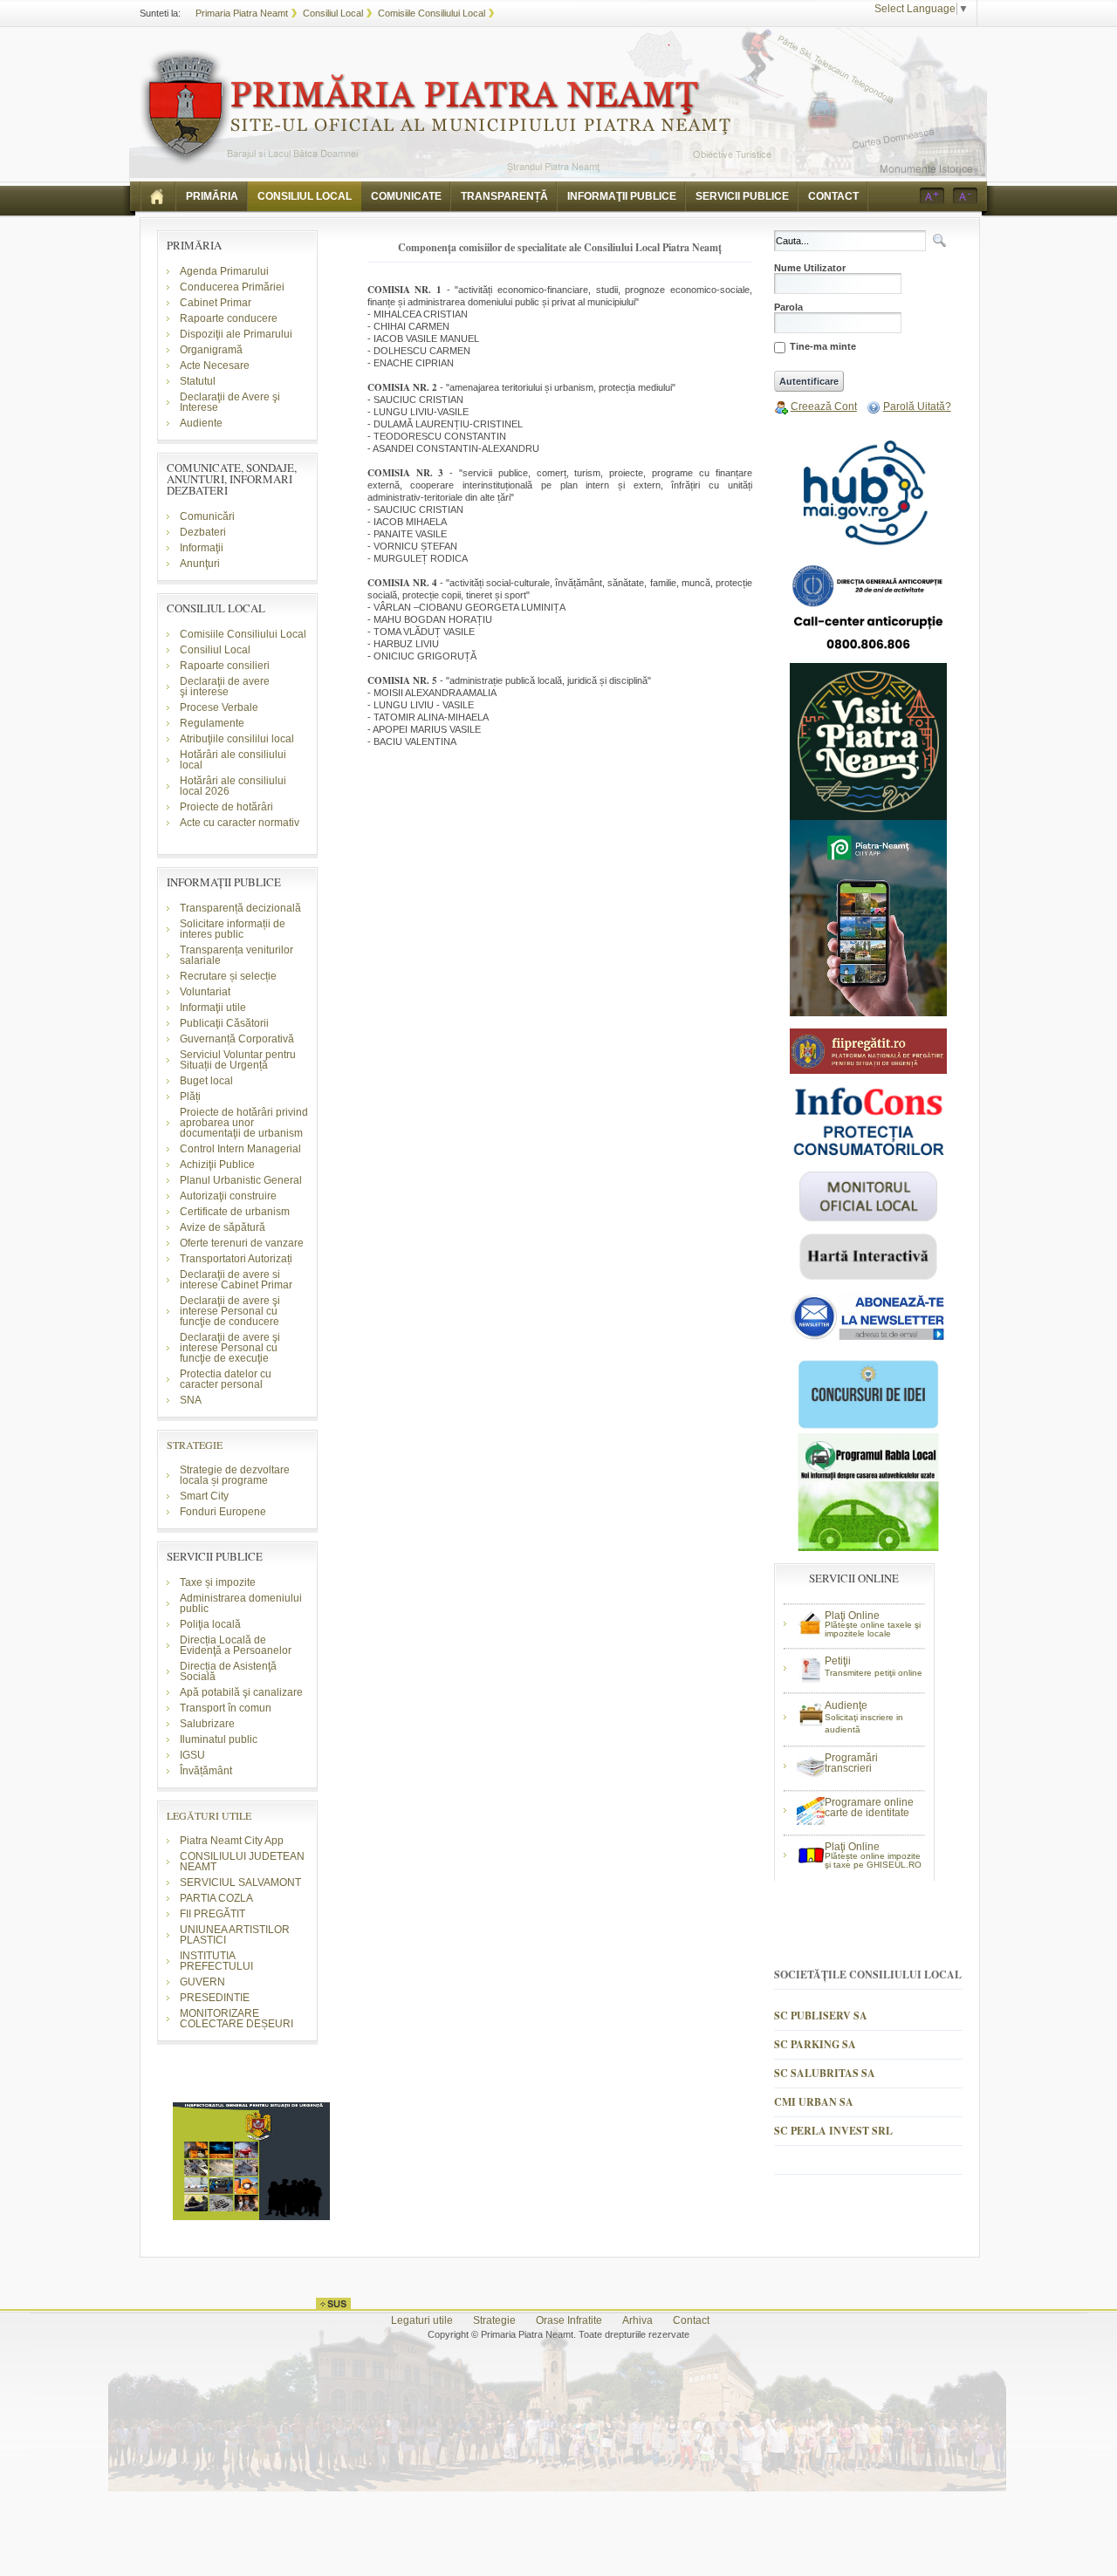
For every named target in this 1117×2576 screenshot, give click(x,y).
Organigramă (211, 350)
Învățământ (206, 1771)
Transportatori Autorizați (236, 1259)
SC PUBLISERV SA (821, 2016)
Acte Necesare (215, 366)
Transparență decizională (240, 908)
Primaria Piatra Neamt (242, 13)
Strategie (494, 2320)
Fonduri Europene (223, 1512)
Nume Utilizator (810, 268)
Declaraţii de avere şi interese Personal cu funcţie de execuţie (230, 1348)
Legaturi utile (422, 2320)
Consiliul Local (333, 13)
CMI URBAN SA (814, 2102)
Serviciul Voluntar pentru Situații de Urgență (238, 1060)
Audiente (201, 423)
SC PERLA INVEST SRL (833, 2131)
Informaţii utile (213, 1008)
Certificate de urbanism (235, 1212)
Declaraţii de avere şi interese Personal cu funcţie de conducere (230, 1311)
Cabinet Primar (216, 303)
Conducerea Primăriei (232, 287)
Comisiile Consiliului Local (432, 13)
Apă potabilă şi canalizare (241, 1692)
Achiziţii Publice (217, 1165)
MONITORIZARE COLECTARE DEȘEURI (238, 2019)
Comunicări (207, 516)
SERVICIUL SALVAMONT (240, 1882)
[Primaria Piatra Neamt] (435, 108)
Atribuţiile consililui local (237, 739)
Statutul (198, 381)
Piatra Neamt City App (232, 1841)
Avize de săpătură (223, 1227)
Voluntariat (205, 992)
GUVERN (202, 1982)
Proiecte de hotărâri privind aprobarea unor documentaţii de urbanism (244, 1123)
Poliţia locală (210, 1624)
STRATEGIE (195, 1445)
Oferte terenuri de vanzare (242, 1243)
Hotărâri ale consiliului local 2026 (233, 786)
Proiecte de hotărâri (226, 807)
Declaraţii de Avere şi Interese (230, 402)
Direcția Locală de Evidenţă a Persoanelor (236, 1645)
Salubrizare (207, 1724)
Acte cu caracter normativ (240, 823)
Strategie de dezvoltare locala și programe (235, 1475)
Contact (691, 2320)
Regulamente (212, 723)
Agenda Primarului (224, 271)
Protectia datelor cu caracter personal (226, 1379)
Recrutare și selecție (228, 976)
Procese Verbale (219, 707)
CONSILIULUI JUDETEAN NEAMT (242, 1862)
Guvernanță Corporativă (237, 1039)
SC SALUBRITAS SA (825, 2073)
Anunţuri (200, 564)
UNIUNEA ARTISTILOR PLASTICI (235, 1935)
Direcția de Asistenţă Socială (228, 1671)
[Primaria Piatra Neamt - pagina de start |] (158, 196)
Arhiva (637, 2320)
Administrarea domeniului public (241, 1603)
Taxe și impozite (218, 1582)
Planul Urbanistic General (241, 1180)
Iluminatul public (219, 1739)
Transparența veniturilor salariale (236, 955)
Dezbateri (203, 532)
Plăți (190, 1097)
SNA (191, 1400)
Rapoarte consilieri (225, 666)
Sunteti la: (160, 13)
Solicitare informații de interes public (233, 929)
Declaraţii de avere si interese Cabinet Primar (236, 1280)
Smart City (204, 1496)
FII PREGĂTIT (212, 1914)
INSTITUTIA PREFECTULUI (216, 1961)
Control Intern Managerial (240, 1149)
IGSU (192, 1755)
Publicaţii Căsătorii (224, 1023)
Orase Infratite (569, 2320)
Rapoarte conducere (229, 318)
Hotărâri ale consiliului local (233, 760)
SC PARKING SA (815, 2044)
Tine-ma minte (823, 347)
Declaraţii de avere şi (225, 687)
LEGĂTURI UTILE (209, 1815)
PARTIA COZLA (216, 1898)
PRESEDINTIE (215, 1998)
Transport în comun (226, 1708)
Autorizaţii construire (228, 1196)
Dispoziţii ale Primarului (236, 334)
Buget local (206, 1081)
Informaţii (202, 548)
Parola (788, 307)
